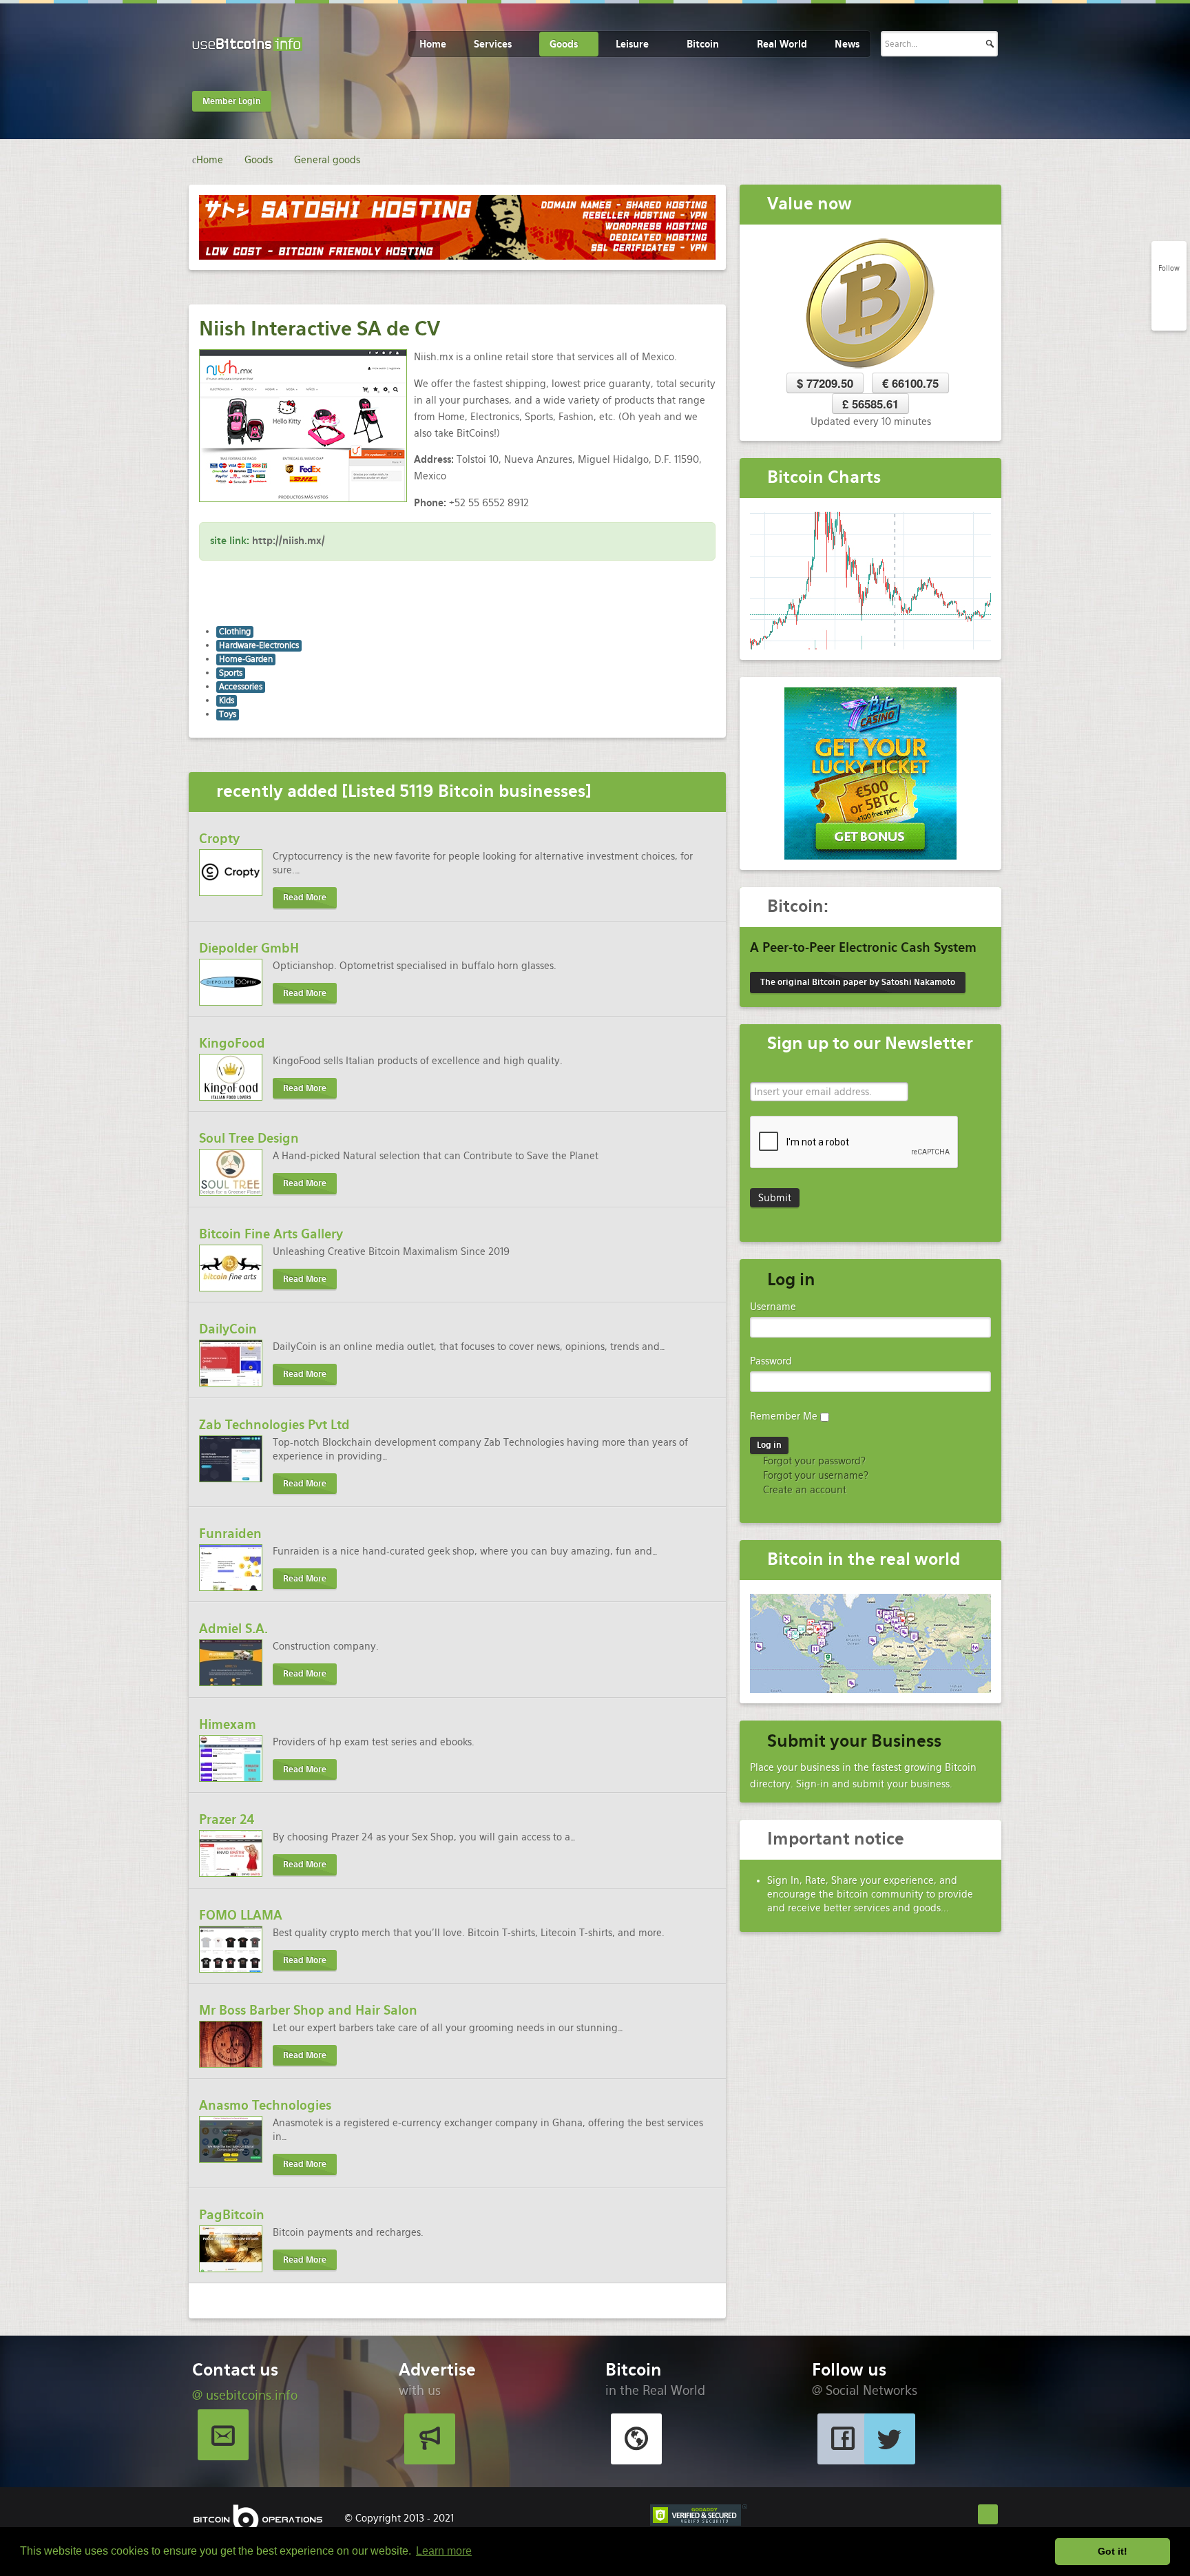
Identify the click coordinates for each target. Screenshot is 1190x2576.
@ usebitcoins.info (245, 2395)
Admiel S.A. (233, 1629)
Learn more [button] (444, 2551)
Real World (782, 44)
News (847, 44)
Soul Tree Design (249, 1138)
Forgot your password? (813, 1461)
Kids (227, 700)
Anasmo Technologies (265, 2105)
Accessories (241, 687)
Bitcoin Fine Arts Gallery (271, 1234)
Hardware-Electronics (259, 645)
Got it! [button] (1113, 2551)
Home (433, 44)
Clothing (235, 632)
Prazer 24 (227, 1819)
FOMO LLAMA (241, 1915)
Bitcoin (703, 44)
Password (771, 1361)
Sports (231, 673)
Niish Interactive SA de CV (320, 329)
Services (493, 44)
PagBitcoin (232, 2215)
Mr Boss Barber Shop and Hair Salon (308, 2010)
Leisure (632, 44)
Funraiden (230, 1534)
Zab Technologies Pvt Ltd (274, 1425)
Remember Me (784, 1416)
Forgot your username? (814, 1475)
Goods (564, 44)
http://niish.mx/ (289, 541)
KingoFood (232, 1043)
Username (773, 1307)
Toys (228, 714)
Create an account (803, 1490)
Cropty (219, 839)
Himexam (228, 1724)
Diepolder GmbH (249, 948)
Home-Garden (246, 659)
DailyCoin (228, 1329)
